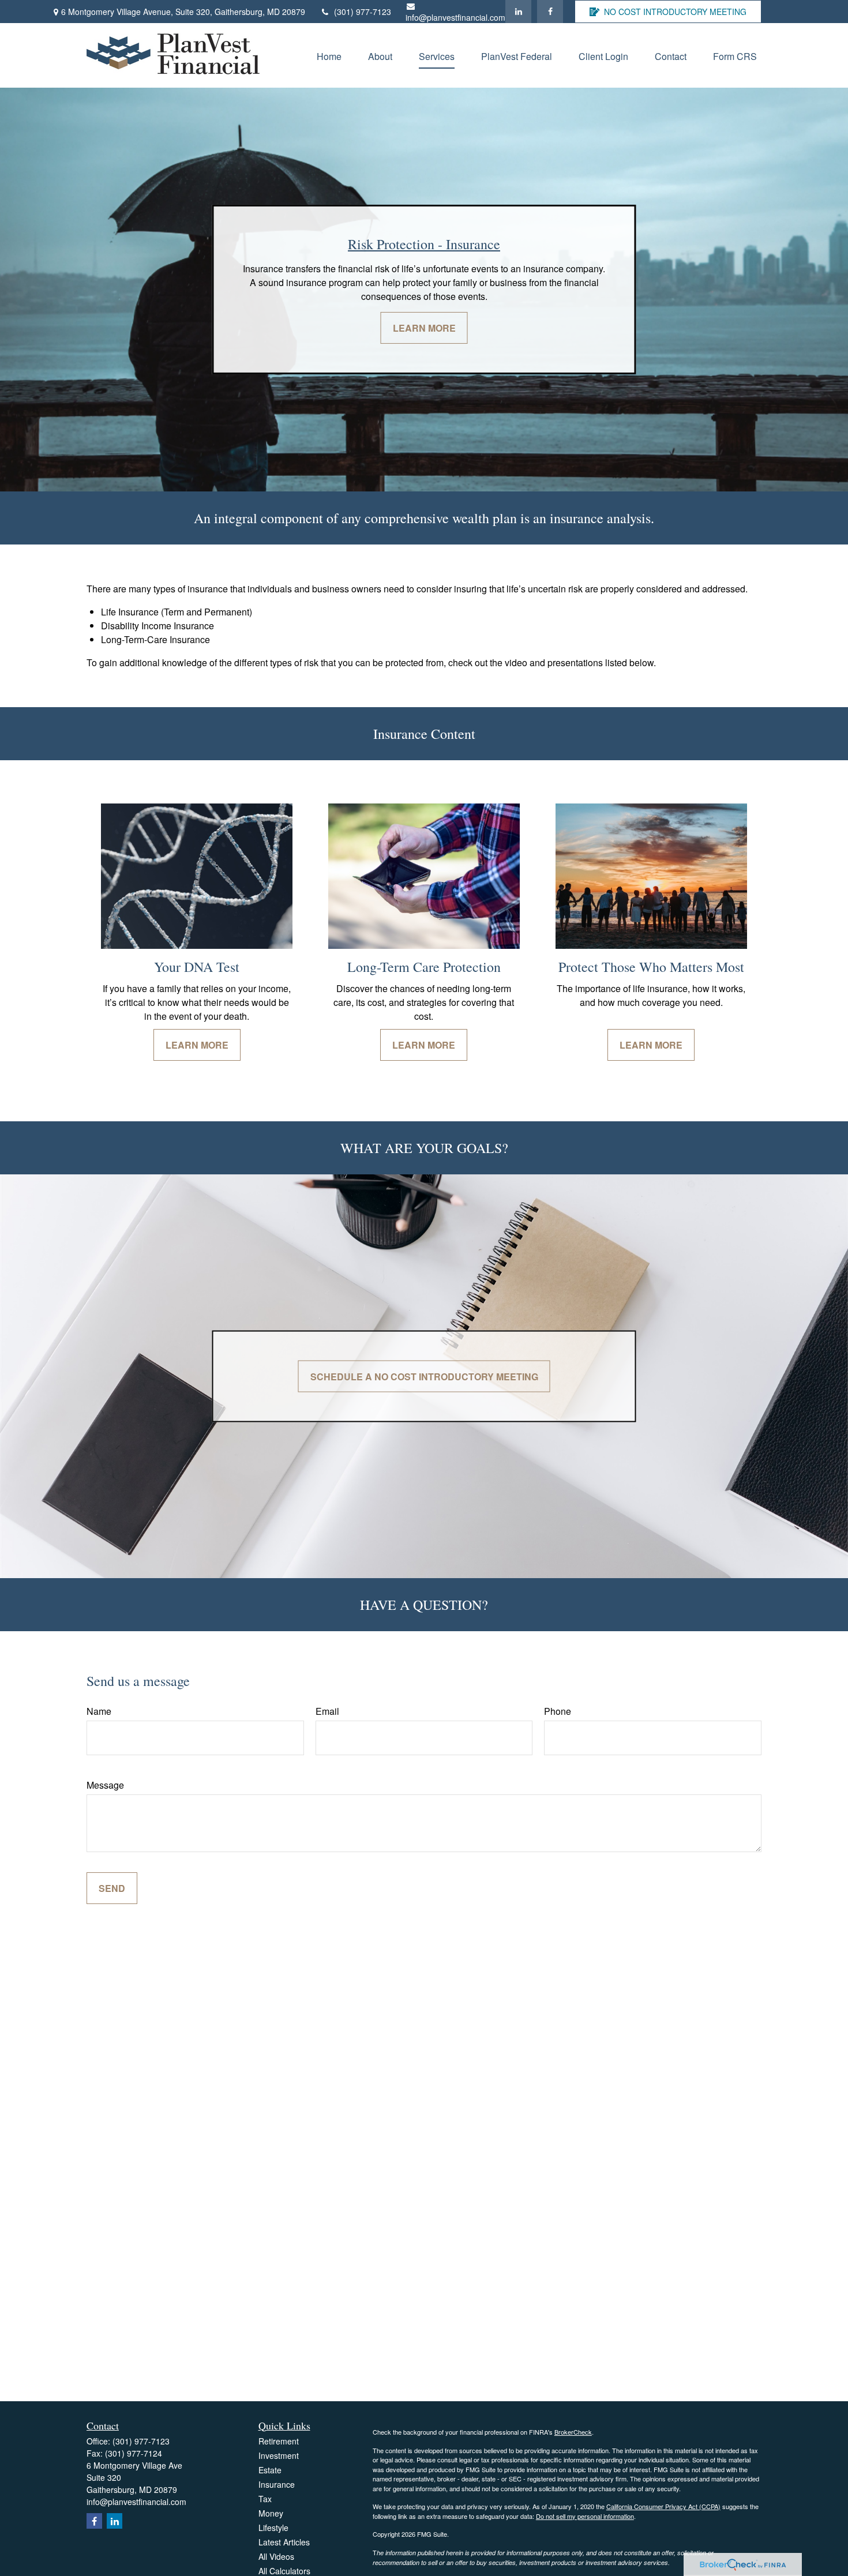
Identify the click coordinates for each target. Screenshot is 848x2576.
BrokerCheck (573, 2432)
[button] (329, 55)
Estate (270, 2470)
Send (112, 1888)
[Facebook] (550, 12)
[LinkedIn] (518, 12)
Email (327, 1711)
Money (271, 2513)
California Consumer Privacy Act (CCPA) (663, 2506)
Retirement (279, 2441)
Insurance (277, 2484)
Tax (265, 2499)
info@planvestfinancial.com (455, 17)
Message (105, 1785)
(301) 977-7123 (363, 12)
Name (99, 1711)
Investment (279, 2455)
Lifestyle (273, 2528)
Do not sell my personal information (585, 2516)
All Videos (276, 2556)
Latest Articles (284, 2542)
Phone (558, 1711)
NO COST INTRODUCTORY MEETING (675, 12)
